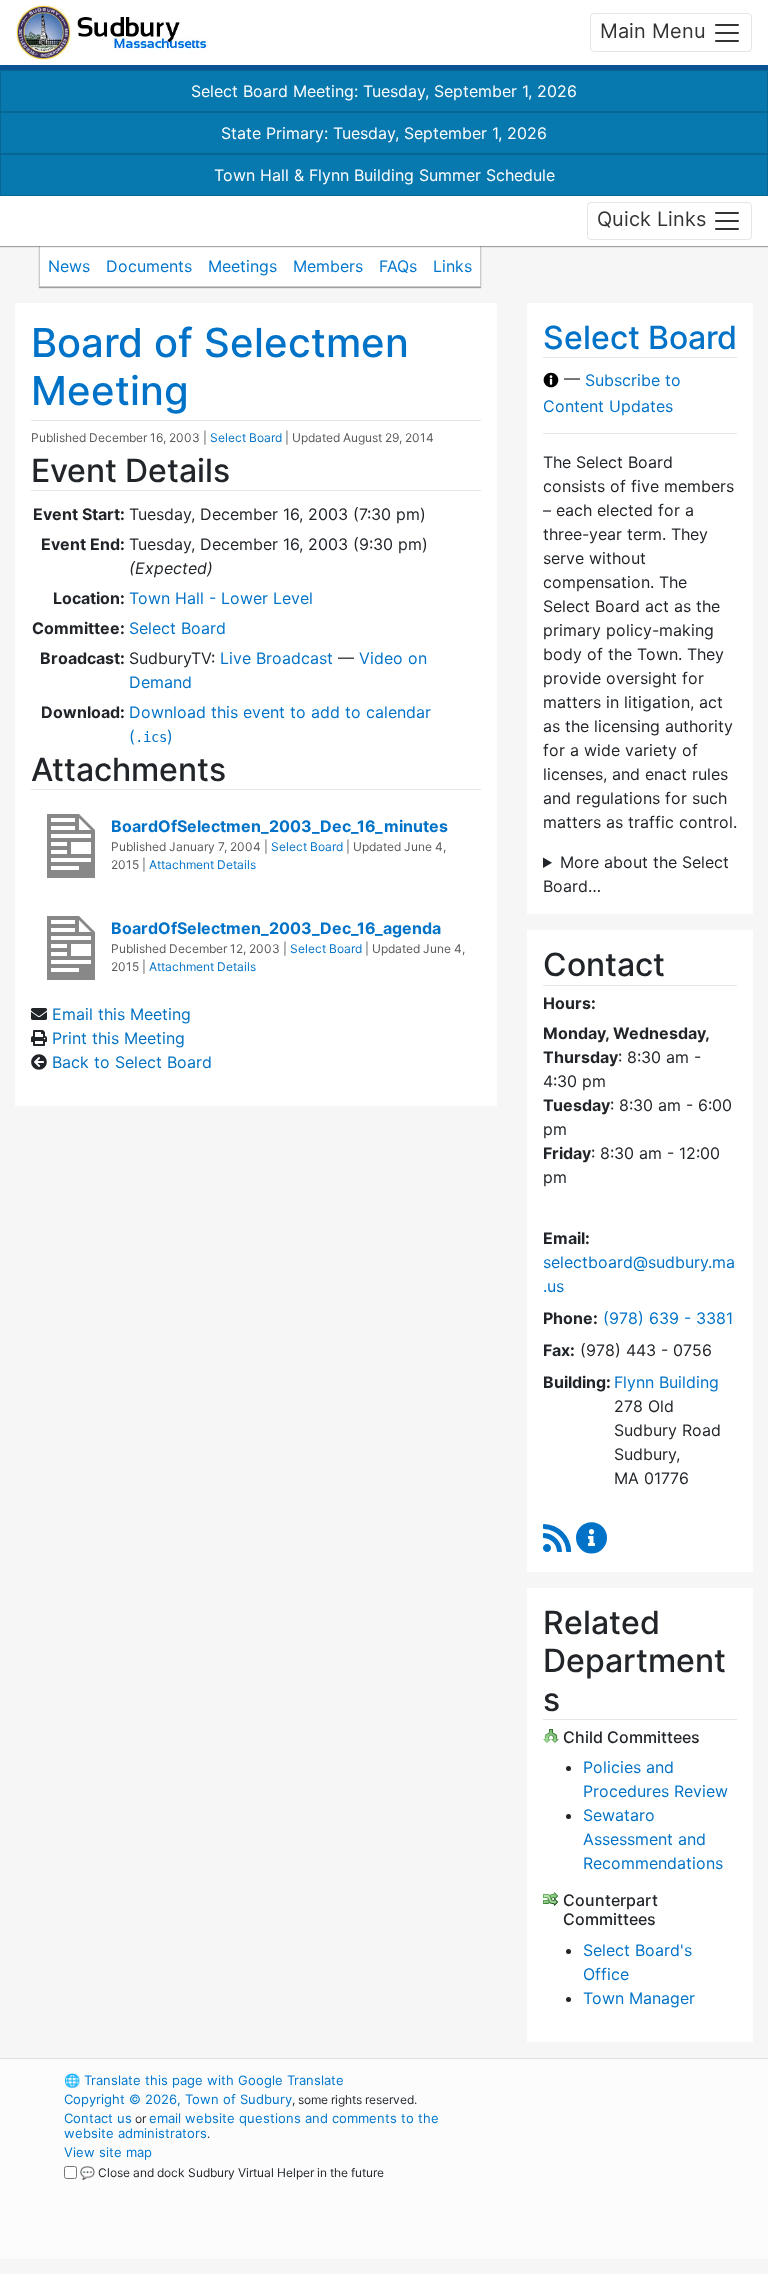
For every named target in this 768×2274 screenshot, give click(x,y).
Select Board (246, 437)
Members (328, 266)
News (69, 266)
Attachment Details (202, 864)
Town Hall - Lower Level (221, 598)
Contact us (98, 2118)
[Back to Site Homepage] (111, 32)
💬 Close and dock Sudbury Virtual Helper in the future (232, 2172)
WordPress (599, 2080)
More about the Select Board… (636, 874)
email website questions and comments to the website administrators (251, 2125)
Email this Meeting (121, 1014)
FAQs (398, 266)
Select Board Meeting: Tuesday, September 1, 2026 (384, 91)
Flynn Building (666, 1382)
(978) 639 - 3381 (668, 1318)
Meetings (242, 266)
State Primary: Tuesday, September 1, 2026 (384, 133)
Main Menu (656, 31)
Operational (634, 2190)
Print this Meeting (118, 1038)
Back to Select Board (132, 1062)
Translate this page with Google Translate (204, 2080)
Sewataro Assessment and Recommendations (653, 1839)
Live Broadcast (276, 658)
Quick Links (654, 219)
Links (452, 266)
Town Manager (639, 1998)
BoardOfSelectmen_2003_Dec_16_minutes (279, 826)
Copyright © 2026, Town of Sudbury (178, 2099)
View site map (108, 2152)
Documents (149, 266)
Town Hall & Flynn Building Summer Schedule (384, 175)
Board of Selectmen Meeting (220, 366)
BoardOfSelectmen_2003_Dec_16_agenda (276, 928)
